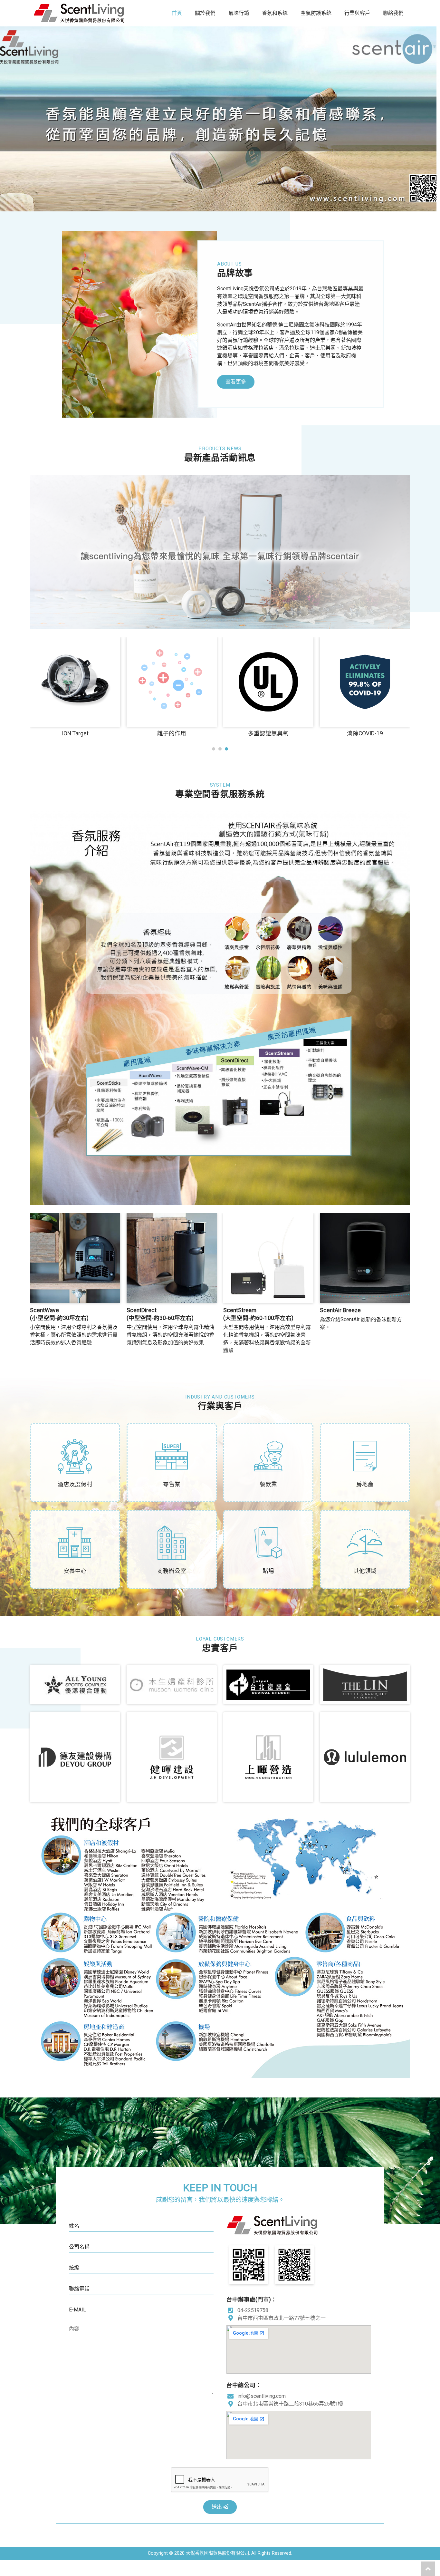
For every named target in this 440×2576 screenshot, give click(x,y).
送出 (217, 2507)
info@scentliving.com (262, 2396)
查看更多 (236, 382)
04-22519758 (253, 2310)
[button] (214, 749)
